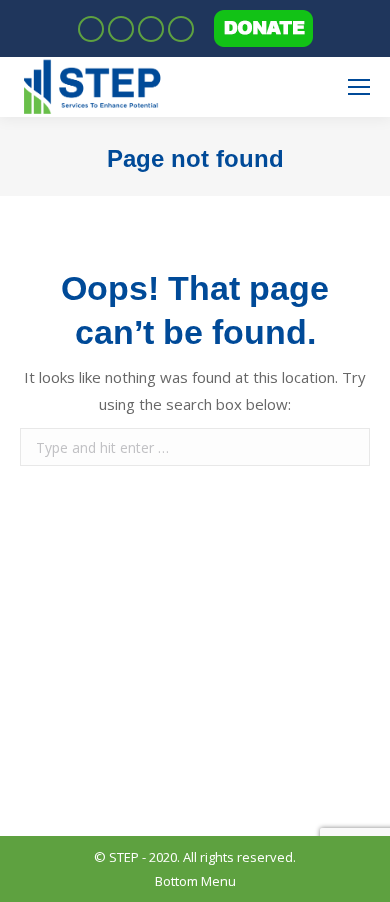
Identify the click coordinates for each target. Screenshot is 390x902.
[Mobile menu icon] (359, 87)
